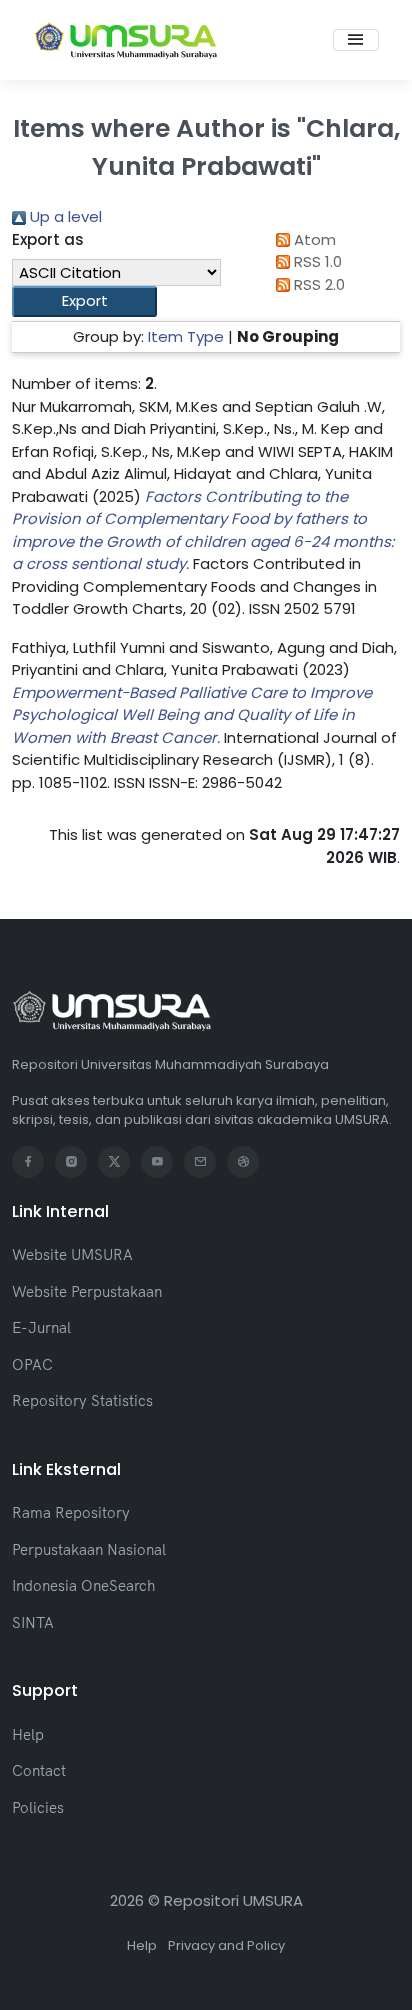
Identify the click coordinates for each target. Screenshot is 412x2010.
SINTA (33, 1622)
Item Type (186, 336)
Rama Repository (71, 1512)
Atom (313, 239)
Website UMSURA (72, 1254)
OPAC (32, 1364)
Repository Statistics (82, 1400)
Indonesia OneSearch (83, 1585)
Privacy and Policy (226, 1945)
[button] (84, 301)
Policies (38, 1807)
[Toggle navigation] (356, 40)
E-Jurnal (41, 1327)
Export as (48, 239)
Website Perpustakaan (87, 1291)
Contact (39, 1770)
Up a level (64, 216)
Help (28, 1734)
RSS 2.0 (317, 284)
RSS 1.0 (316, 261)
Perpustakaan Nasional (89, 1549)
